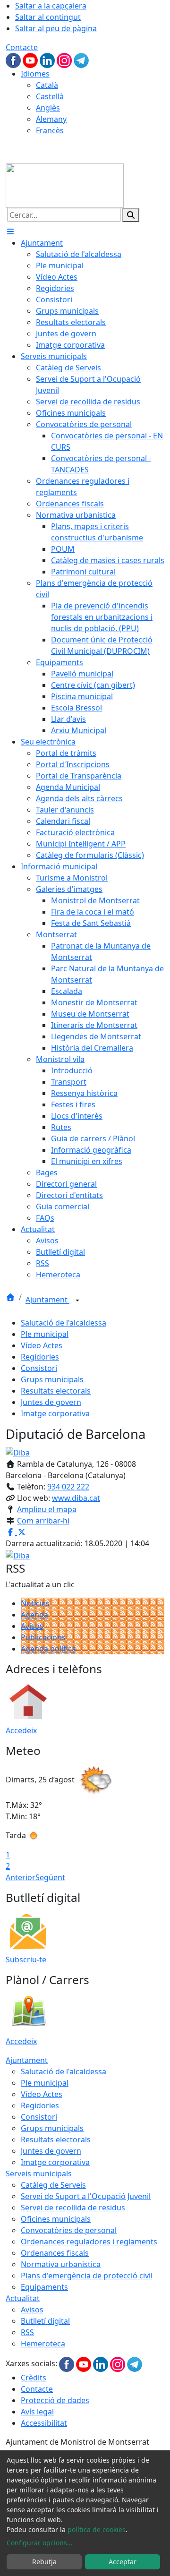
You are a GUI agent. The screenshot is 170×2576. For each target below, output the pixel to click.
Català (47, 85)
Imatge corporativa (55, 1413)
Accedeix (21, 1730)
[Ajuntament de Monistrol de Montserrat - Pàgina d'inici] (65, 185)
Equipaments (44, 2287)
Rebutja (44, 2562)
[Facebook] (14, 60)
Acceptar (123, 2562)
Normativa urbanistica (61, 2264)
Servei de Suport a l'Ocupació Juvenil (86, 2196)
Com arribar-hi (43, 1521)
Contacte (22, 47)
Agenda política (48, 1649)
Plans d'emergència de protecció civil (87, 2276)
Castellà (50, 96)
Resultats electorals (56, 1391)
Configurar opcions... (40, 2543)
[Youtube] (31, 60)
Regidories (40, 1357)
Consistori (39, 1368)
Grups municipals (52, 1379)
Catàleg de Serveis (53, 2185)
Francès (50, 130)
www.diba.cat (76, 1498)
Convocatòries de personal (69, 2230)
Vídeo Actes (42, 1345)
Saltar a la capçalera (51, 6)
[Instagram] (65, 60)
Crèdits (34, 2378)
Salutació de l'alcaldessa (64, 1323)
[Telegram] (81, 60)
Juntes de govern (51, 1402)
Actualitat (23, 2298)
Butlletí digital (45, 2321)
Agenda (34, 1615)
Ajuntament (47, 1300)
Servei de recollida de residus (73, 2208)
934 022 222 (68, 1487)
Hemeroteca (43, 2344)
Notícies (35, 1603)
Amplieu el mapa (47, 1509)
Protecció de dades (55, 2400)
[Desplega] (77, 1301)
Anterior (21, 1877)
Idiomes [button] (35, 74)
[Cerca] (131, 215)
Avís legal (37, 2412)
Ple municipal (45, 1334)
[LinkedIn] (48, 60)
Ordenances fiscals (55, 2253)
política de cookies (97, 2529)
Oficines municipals (56, 2219)
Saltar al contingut (48, 17)
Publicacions (43, 1637)
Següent (50, 1877)
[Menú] (10, 231)
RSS (27, 2332)
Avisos (32, 1626)
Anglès (48, 108)
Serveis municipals (39, 2174)
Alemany (51, 119)
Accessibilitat (44, 2423)
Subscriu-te (26, 1960)
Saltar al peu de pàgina (56, 28)
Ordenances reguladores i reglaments (89, 2242)
